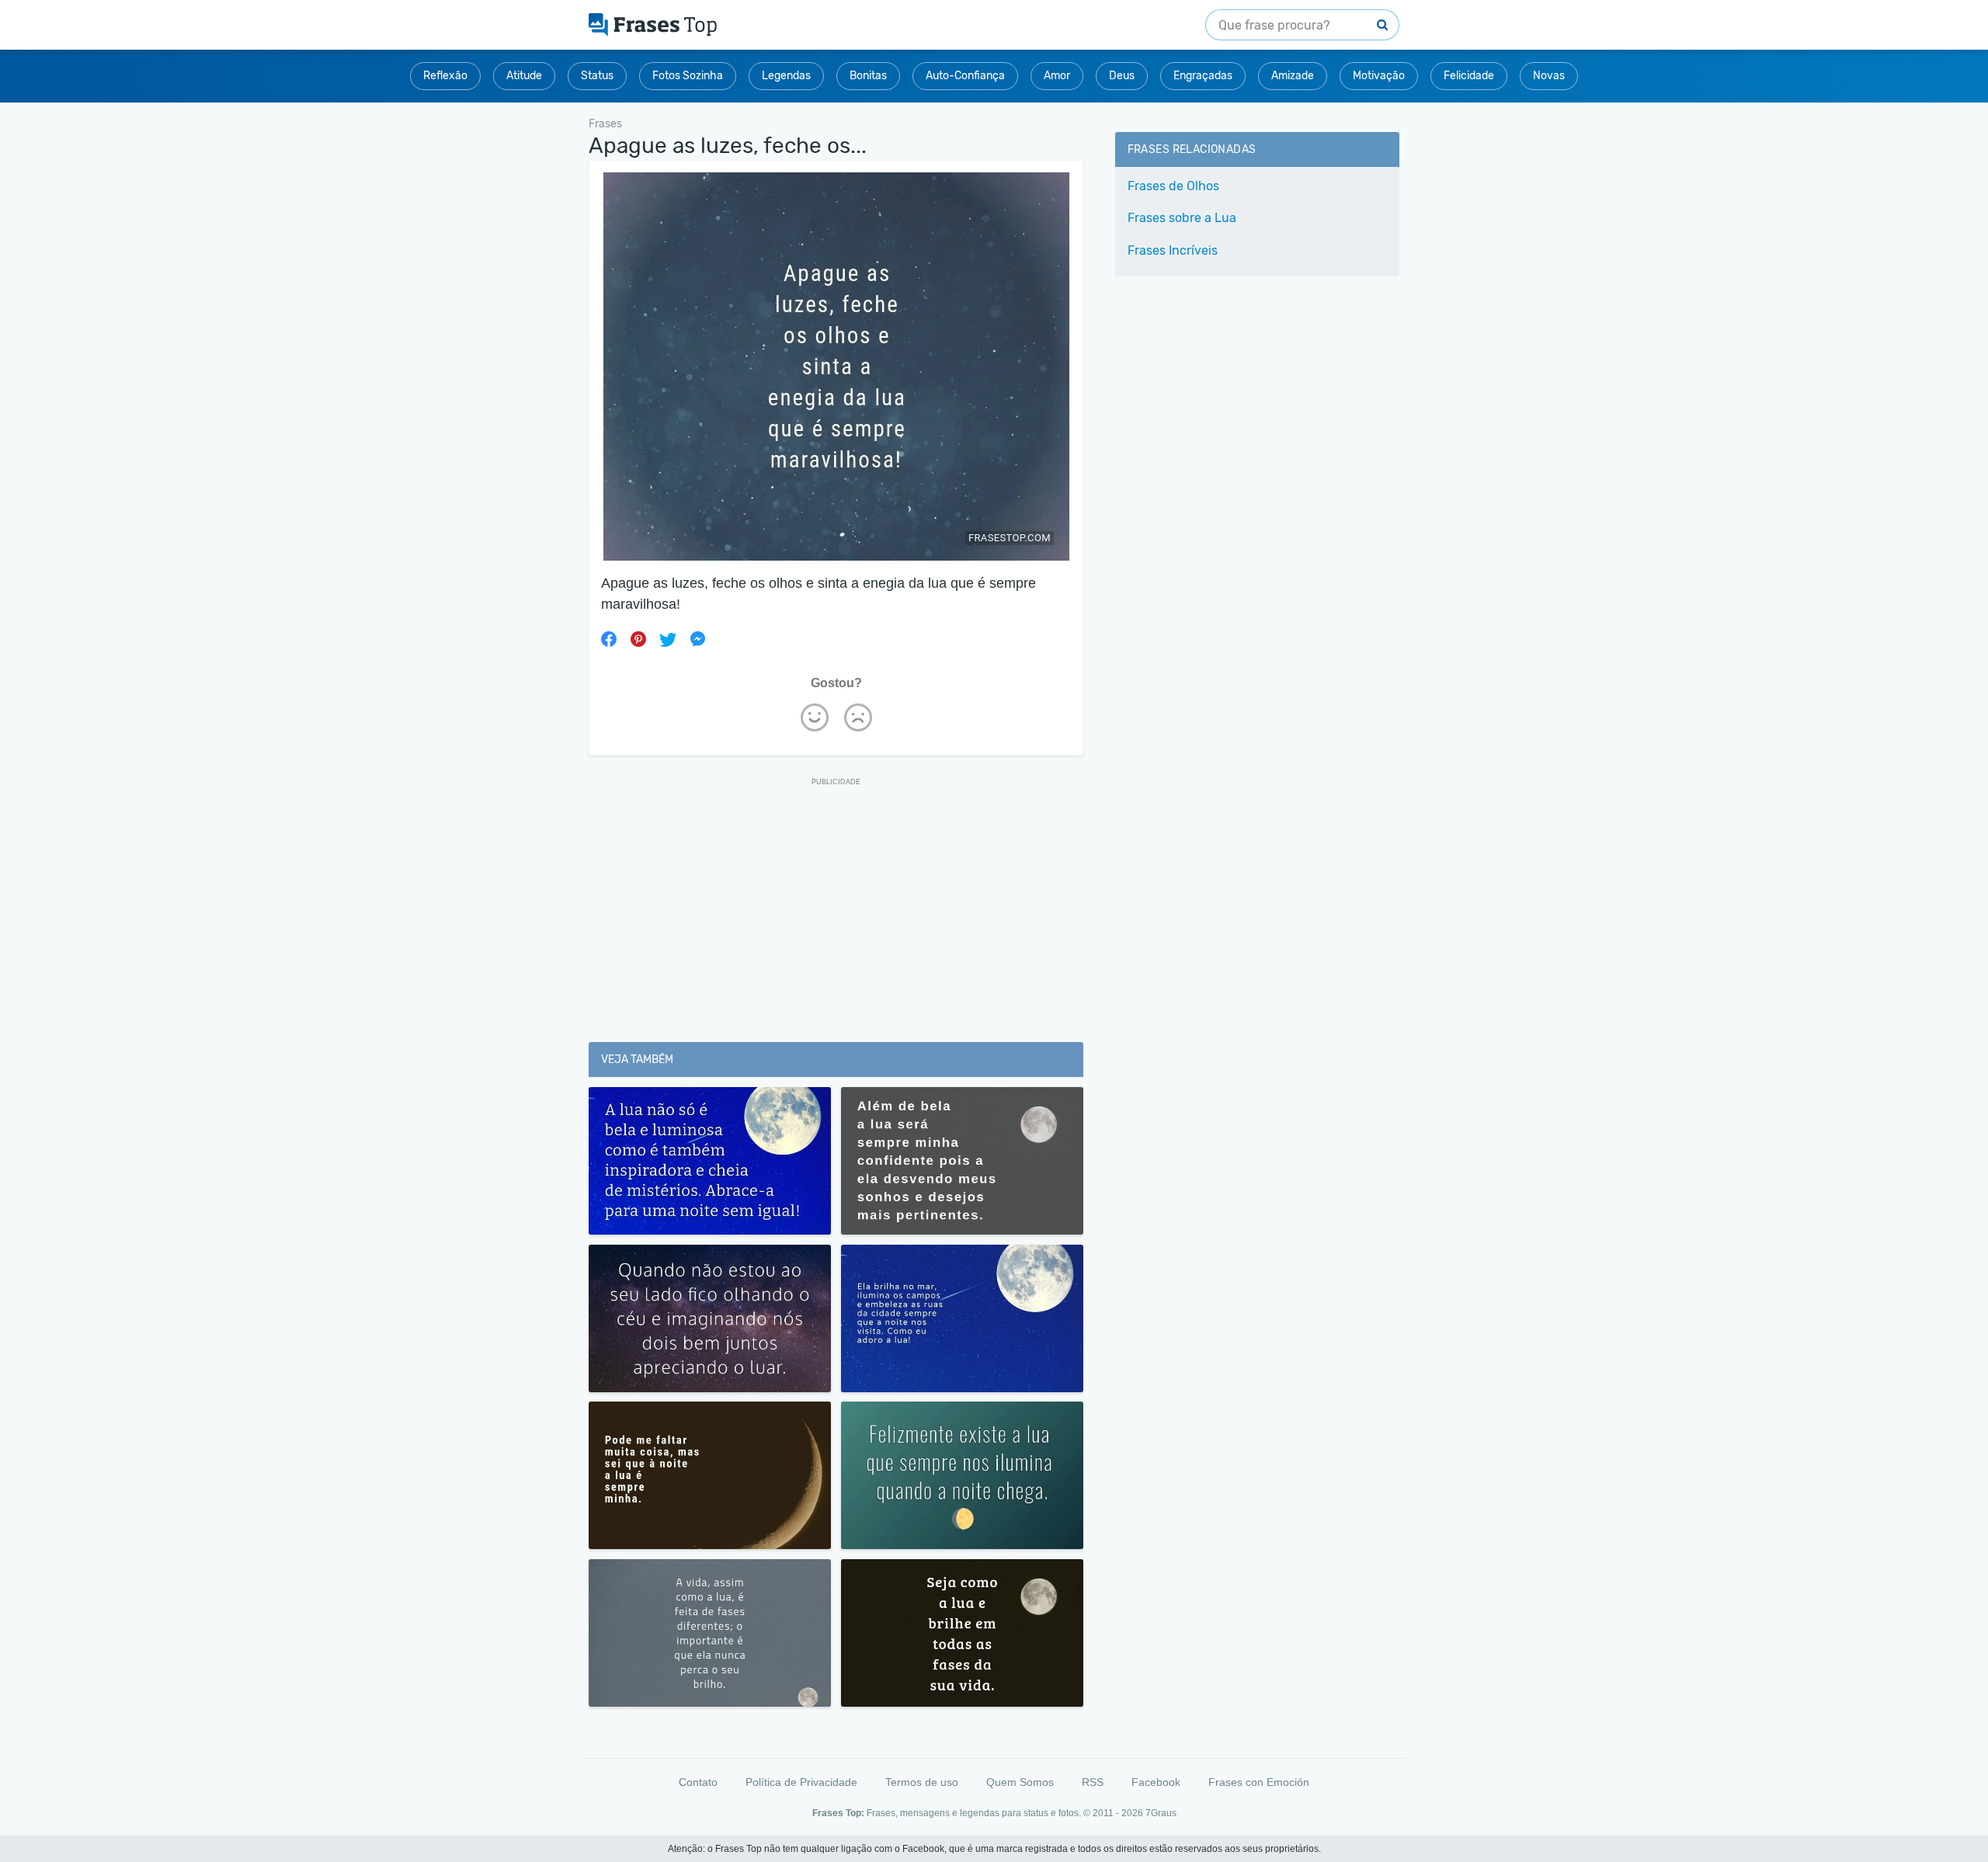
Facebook (1156, 1782)
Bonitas (868, 76)
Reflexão (445, 76)
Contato (698, 1782)
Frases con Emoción (1259, 1782)
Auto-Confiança (965, 76)
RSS (1093, 1782)
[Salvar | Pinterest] (638, 639)
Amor (1057, 76)
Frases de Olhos (1173, 186)
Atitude (524, 76)
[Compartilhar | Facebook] (609, 639)
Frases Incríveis (1173, 250)
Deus (1122, 76)
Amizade (1293, 76)
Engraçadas (1203, 76)
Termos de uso (922, 1782)
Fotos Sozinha (688, 76)
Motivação (1379, 76)
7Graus (1161, 1813)
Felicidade (1469, 76)
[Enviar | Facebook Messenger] (697, 639)
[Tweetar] (668, 639)
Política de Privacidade (801, 1782)
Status (597, 76)
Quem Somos (1020, 1782)
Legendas (786, 76)
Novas (1549, 76)
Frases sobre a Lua (1182, 218)
